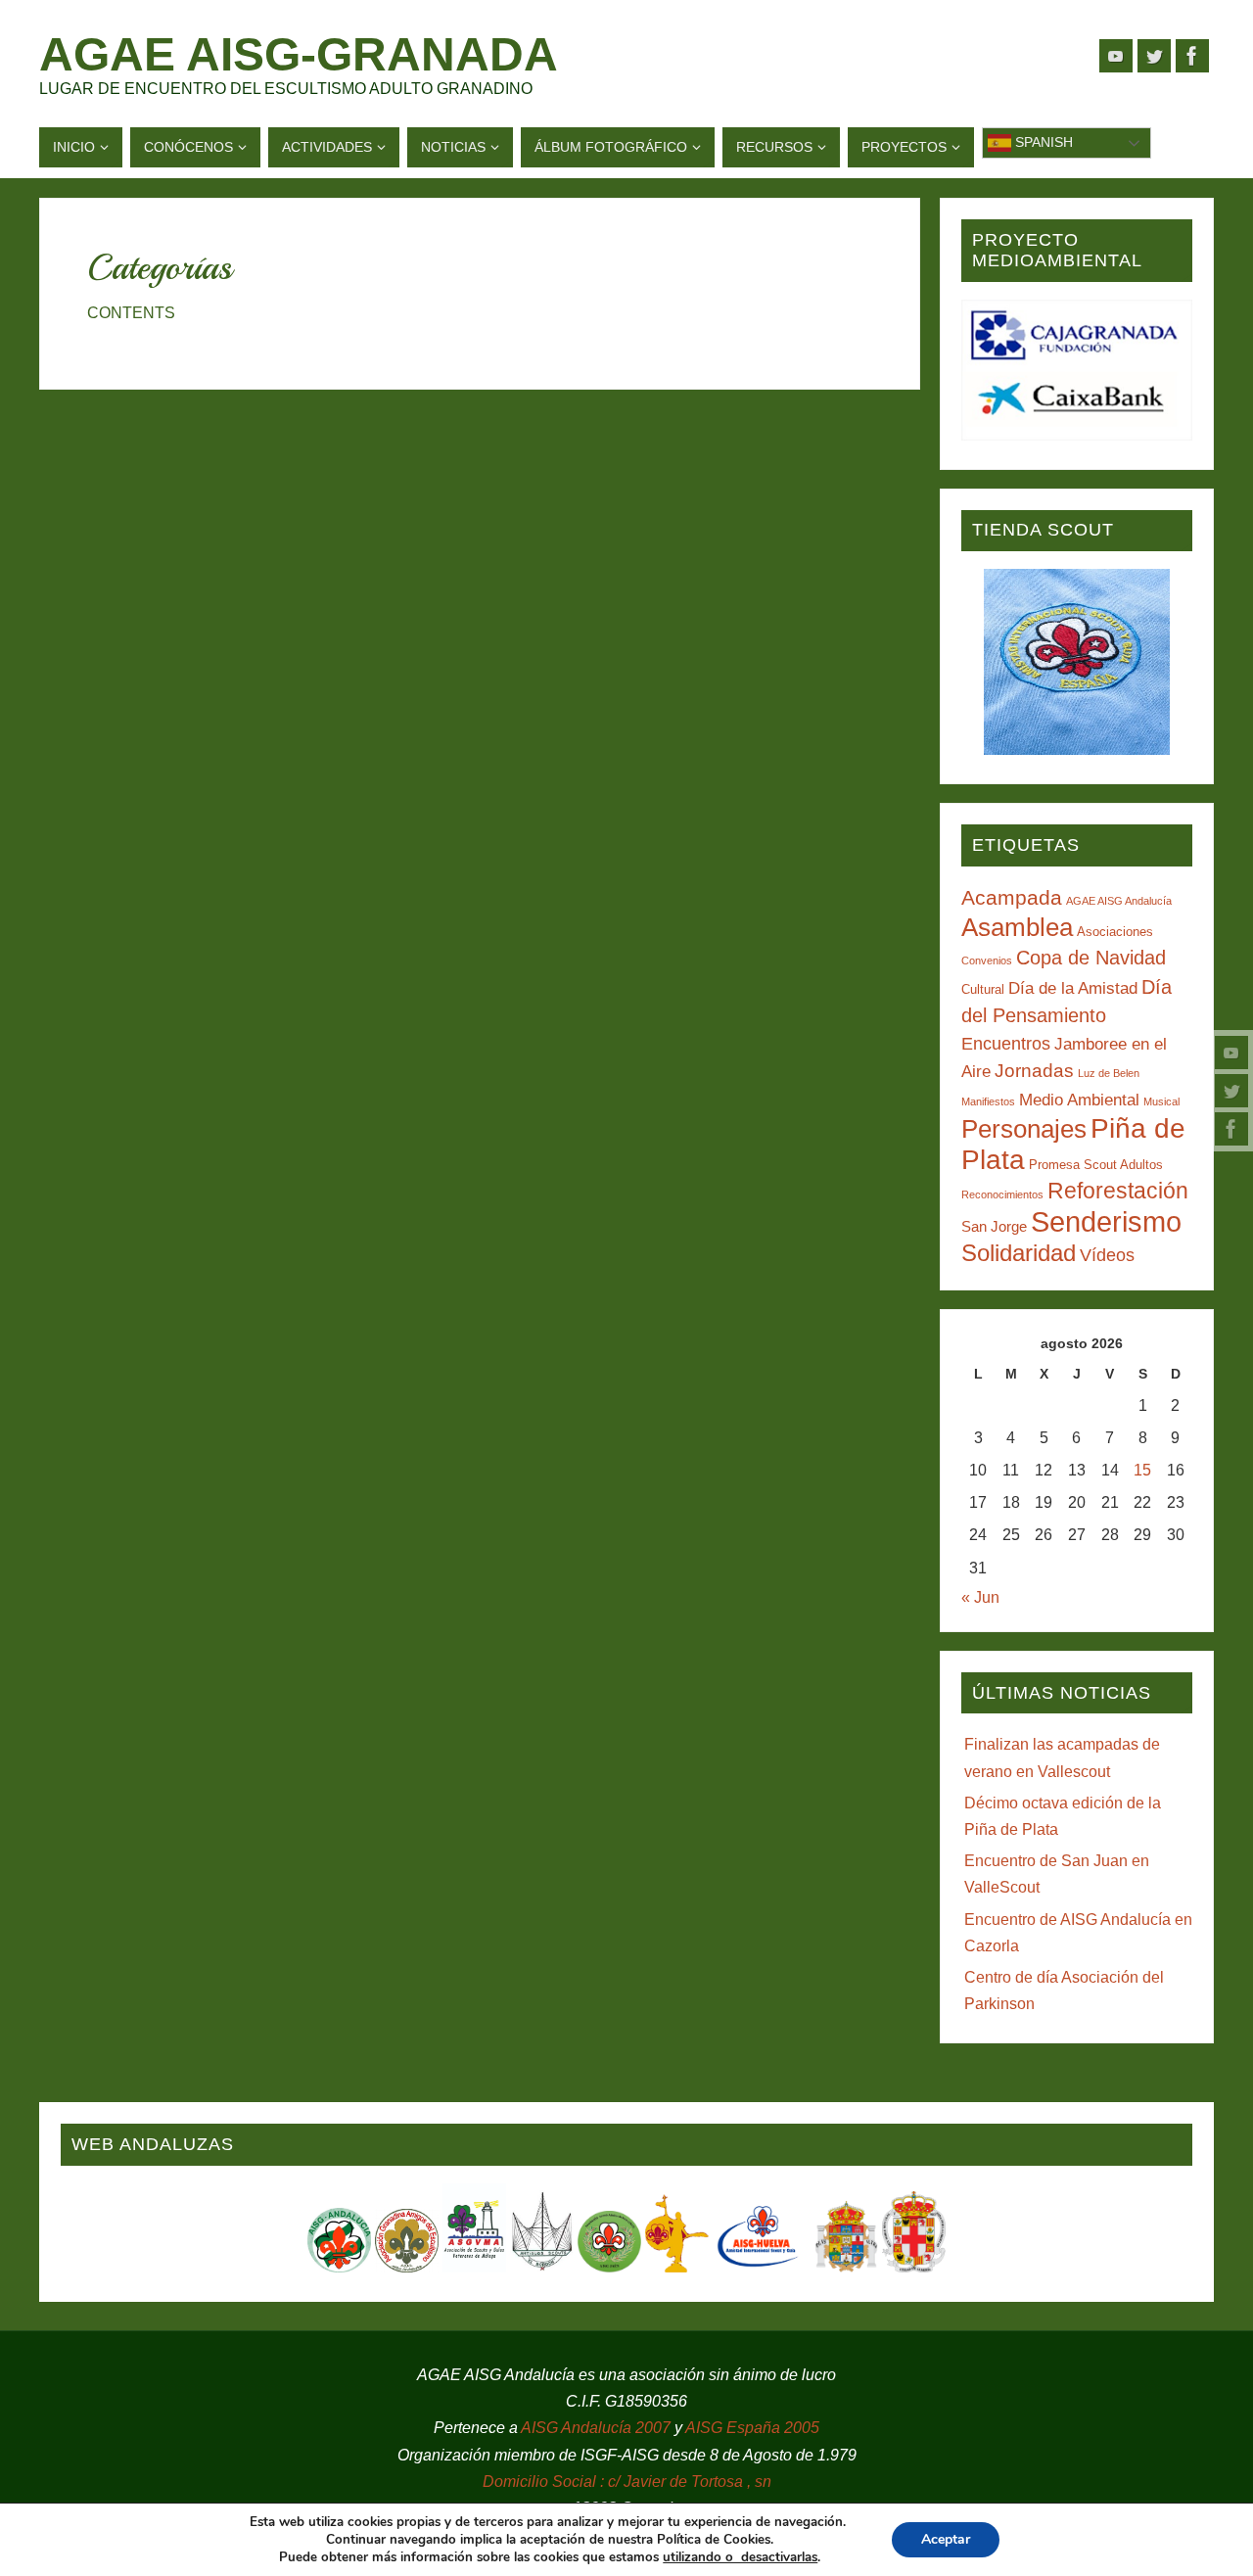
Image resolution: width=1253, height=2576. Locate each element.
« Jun (980, 1597)
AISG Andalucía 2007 (598, 2428)
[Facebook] (1231, 1129)
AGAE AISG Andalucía (1119, 901)
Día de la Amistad (1073, 988)
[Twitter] (1231, 1091)
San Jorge (994, 1226)
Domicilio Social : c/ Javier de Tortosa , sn (627, 2482)
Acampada (1012, 897)
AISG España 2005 (752, 2428)
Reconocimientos (1002, 1194)
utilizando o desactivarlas (740, 2557)
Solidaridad (1019, 1253)
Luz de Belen (1109, 1073)
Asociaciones (1115, 932)
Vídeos (1107, 1255)
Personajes (1024, 1129)
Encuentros (1006, 1044)
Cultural (983, 989)
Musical (1161, 1101)
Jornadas (1034, 1071)
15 (1142, 1470)
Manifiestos (988, 1101)
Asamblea (1017, 927)
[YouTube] (1231, 1053)
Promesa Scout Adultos (1096, 1165)
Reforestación (1118, 1191)
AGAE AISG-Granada (299, 55)
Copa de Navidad (1091, 958)
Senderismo (1106, 1221)
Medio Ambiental (1079, 1100)
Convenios (987, 960)
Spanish (1042, 142)
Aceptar (946, 2539)
